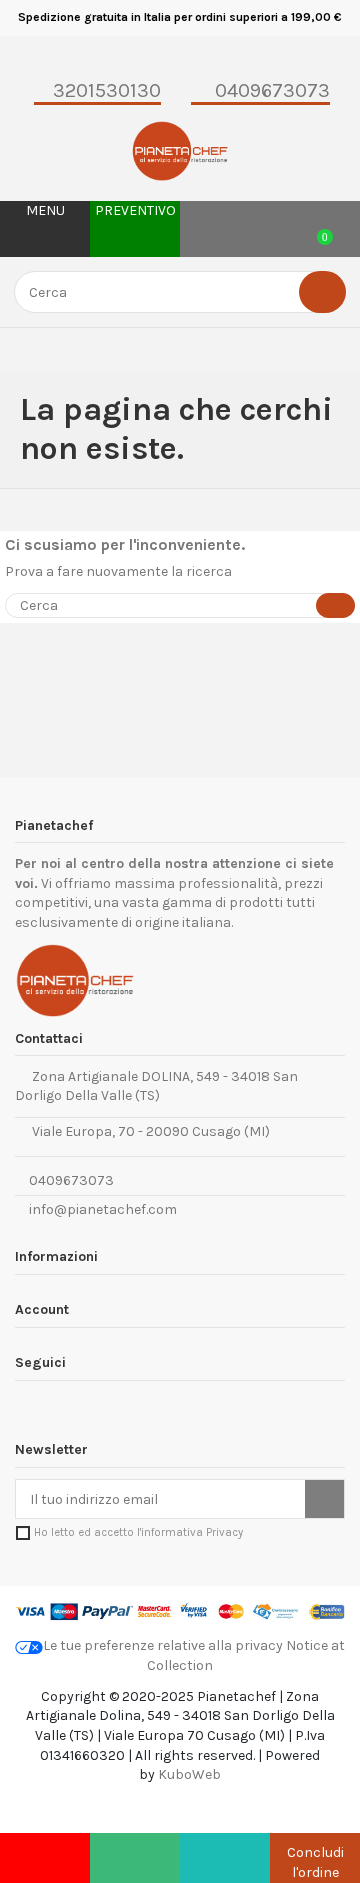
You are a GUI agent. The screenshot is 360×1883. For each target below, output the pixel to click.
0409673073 (70, 1180)
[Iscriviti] (324, 1499)
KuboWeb (189, 1774)
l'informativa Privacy (190, 1532)
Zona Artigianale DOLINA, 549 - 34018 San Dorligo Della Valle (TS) (156, 1086)
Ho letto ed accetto (138, 1532)
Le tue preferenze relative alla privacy (163, 1645)
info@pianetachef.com (103, 1209)
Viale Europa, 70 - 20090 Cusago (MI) (148, 1131)
